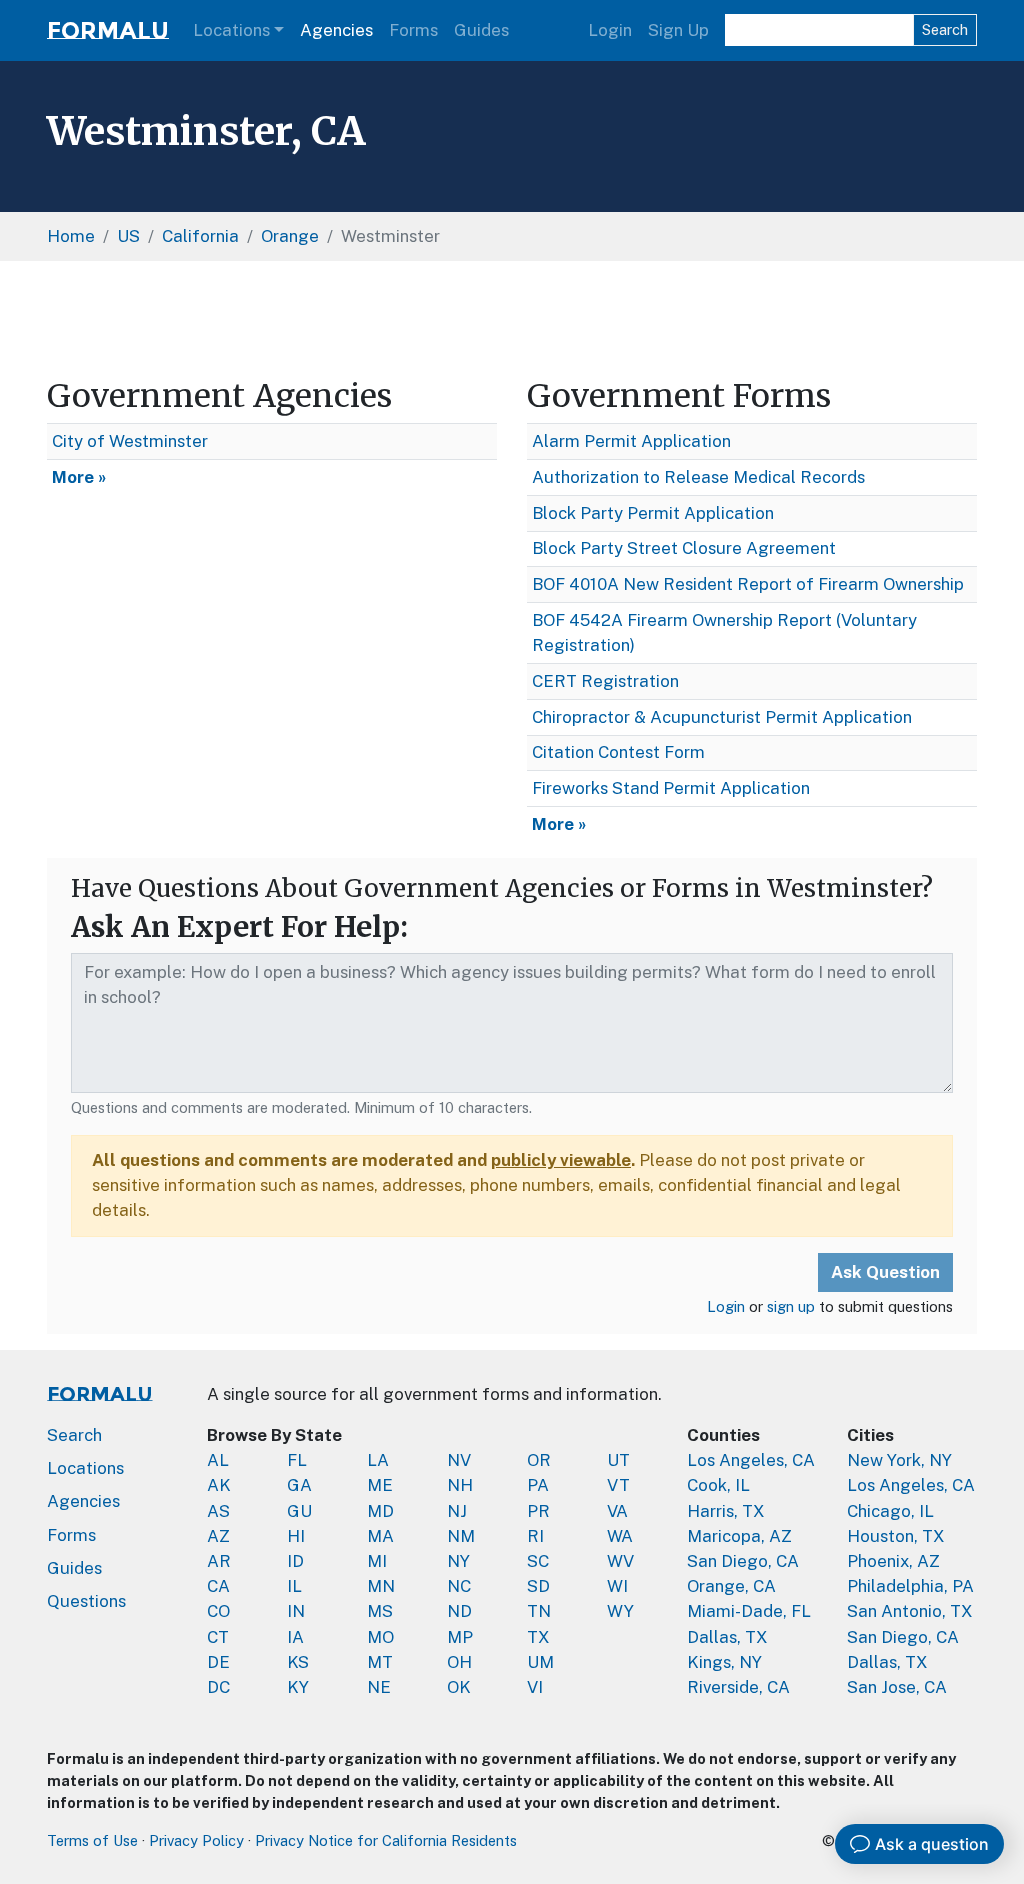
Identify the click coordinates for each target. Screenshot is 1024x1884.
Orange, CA (731, 1586)
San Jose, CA (897, 1687)
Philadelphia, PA (910, 1586)
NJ (457, 1511)
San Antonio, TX (910, 1611)
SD (538, 1586)
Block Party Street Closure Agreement (684, 548)
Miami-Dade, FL (749, 1611)
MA (380, 1536)
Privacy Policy (196, 1840)
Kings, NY (724, 1662)
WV (620, 1561)
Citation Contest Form (618, 752)
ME (380, 1485)
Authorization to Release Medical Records (698, 477)
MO (380, 1637)
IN (296, 1611)
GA (299, 1485)
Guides (481, 30)
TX (538, 1637)
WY (620, 1611)
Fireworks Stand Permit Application (671, 788)
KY (298, 1687)
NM (461, 1536)
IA (295, 1637)
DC (218, 1687)
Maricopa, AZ (739, 1536)
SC (538, 1561)
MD (380, 1511)
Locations (231, 30)
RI (535, 1536)
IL (294, 1586)
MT (380, 1662)
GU (299, 1511)
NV (459, 1460)
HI (296, 1536)
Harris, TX (726, 1511)
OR (539, 1460)
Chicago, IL (890, 1511)
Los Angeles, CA (751, 1460)
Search (945, 29)
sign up (791, 1306)
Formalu (108, 30)
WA (620, 1536)
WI (617, 1586)
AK (219, 1485)
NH (460, 1485)
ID (295, 1561)
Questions (86, 1601)
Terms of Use (92, 1840)
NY (458, 1561)
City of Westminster (130, 441)
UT (618, 1460)
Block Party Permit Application (653, 513)
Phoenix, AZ (893, 1561)
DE (218, 1662)
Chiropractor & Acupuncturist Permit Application (722, 717)
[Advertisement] (512, 323)
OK (459, 1687)
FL (297, 1460)
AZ (218, 1536)
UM (540, 1662)
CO (218, 1611)
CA (218, 1586)
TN (539, 1611)
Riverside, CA (738, 1687)
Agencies (336, 30)
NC (459, 1586)
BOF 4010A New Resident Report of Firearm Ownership (748, 584)
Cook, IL (718, 1485)
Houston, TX (896, 1536)
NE (379, 1687)
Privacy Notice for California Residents (386, 1840)
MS (380, 1611)
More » (79, 477)
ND (459, 1611)
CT (218, 1637)
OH (459, 1662)
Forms (413, 30)
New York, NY (899, 1460)
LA (378, 1460)
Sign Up (678, 30)
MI (377, 1561)
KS (298, 1662)
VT (618, 1485)
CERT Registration (605, 681)
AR (219, 1561)
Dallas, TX (727, 1637)
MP (460, 1637)
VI (535, 1687)
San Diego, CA (743, 1561)
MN (381, 1586)
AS (218, 1511)
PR (538, 1511)
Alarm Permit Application (631, 441)
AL (218, 1460)
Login (610, 30)
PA (538, 1485)
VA (617, 1511)
